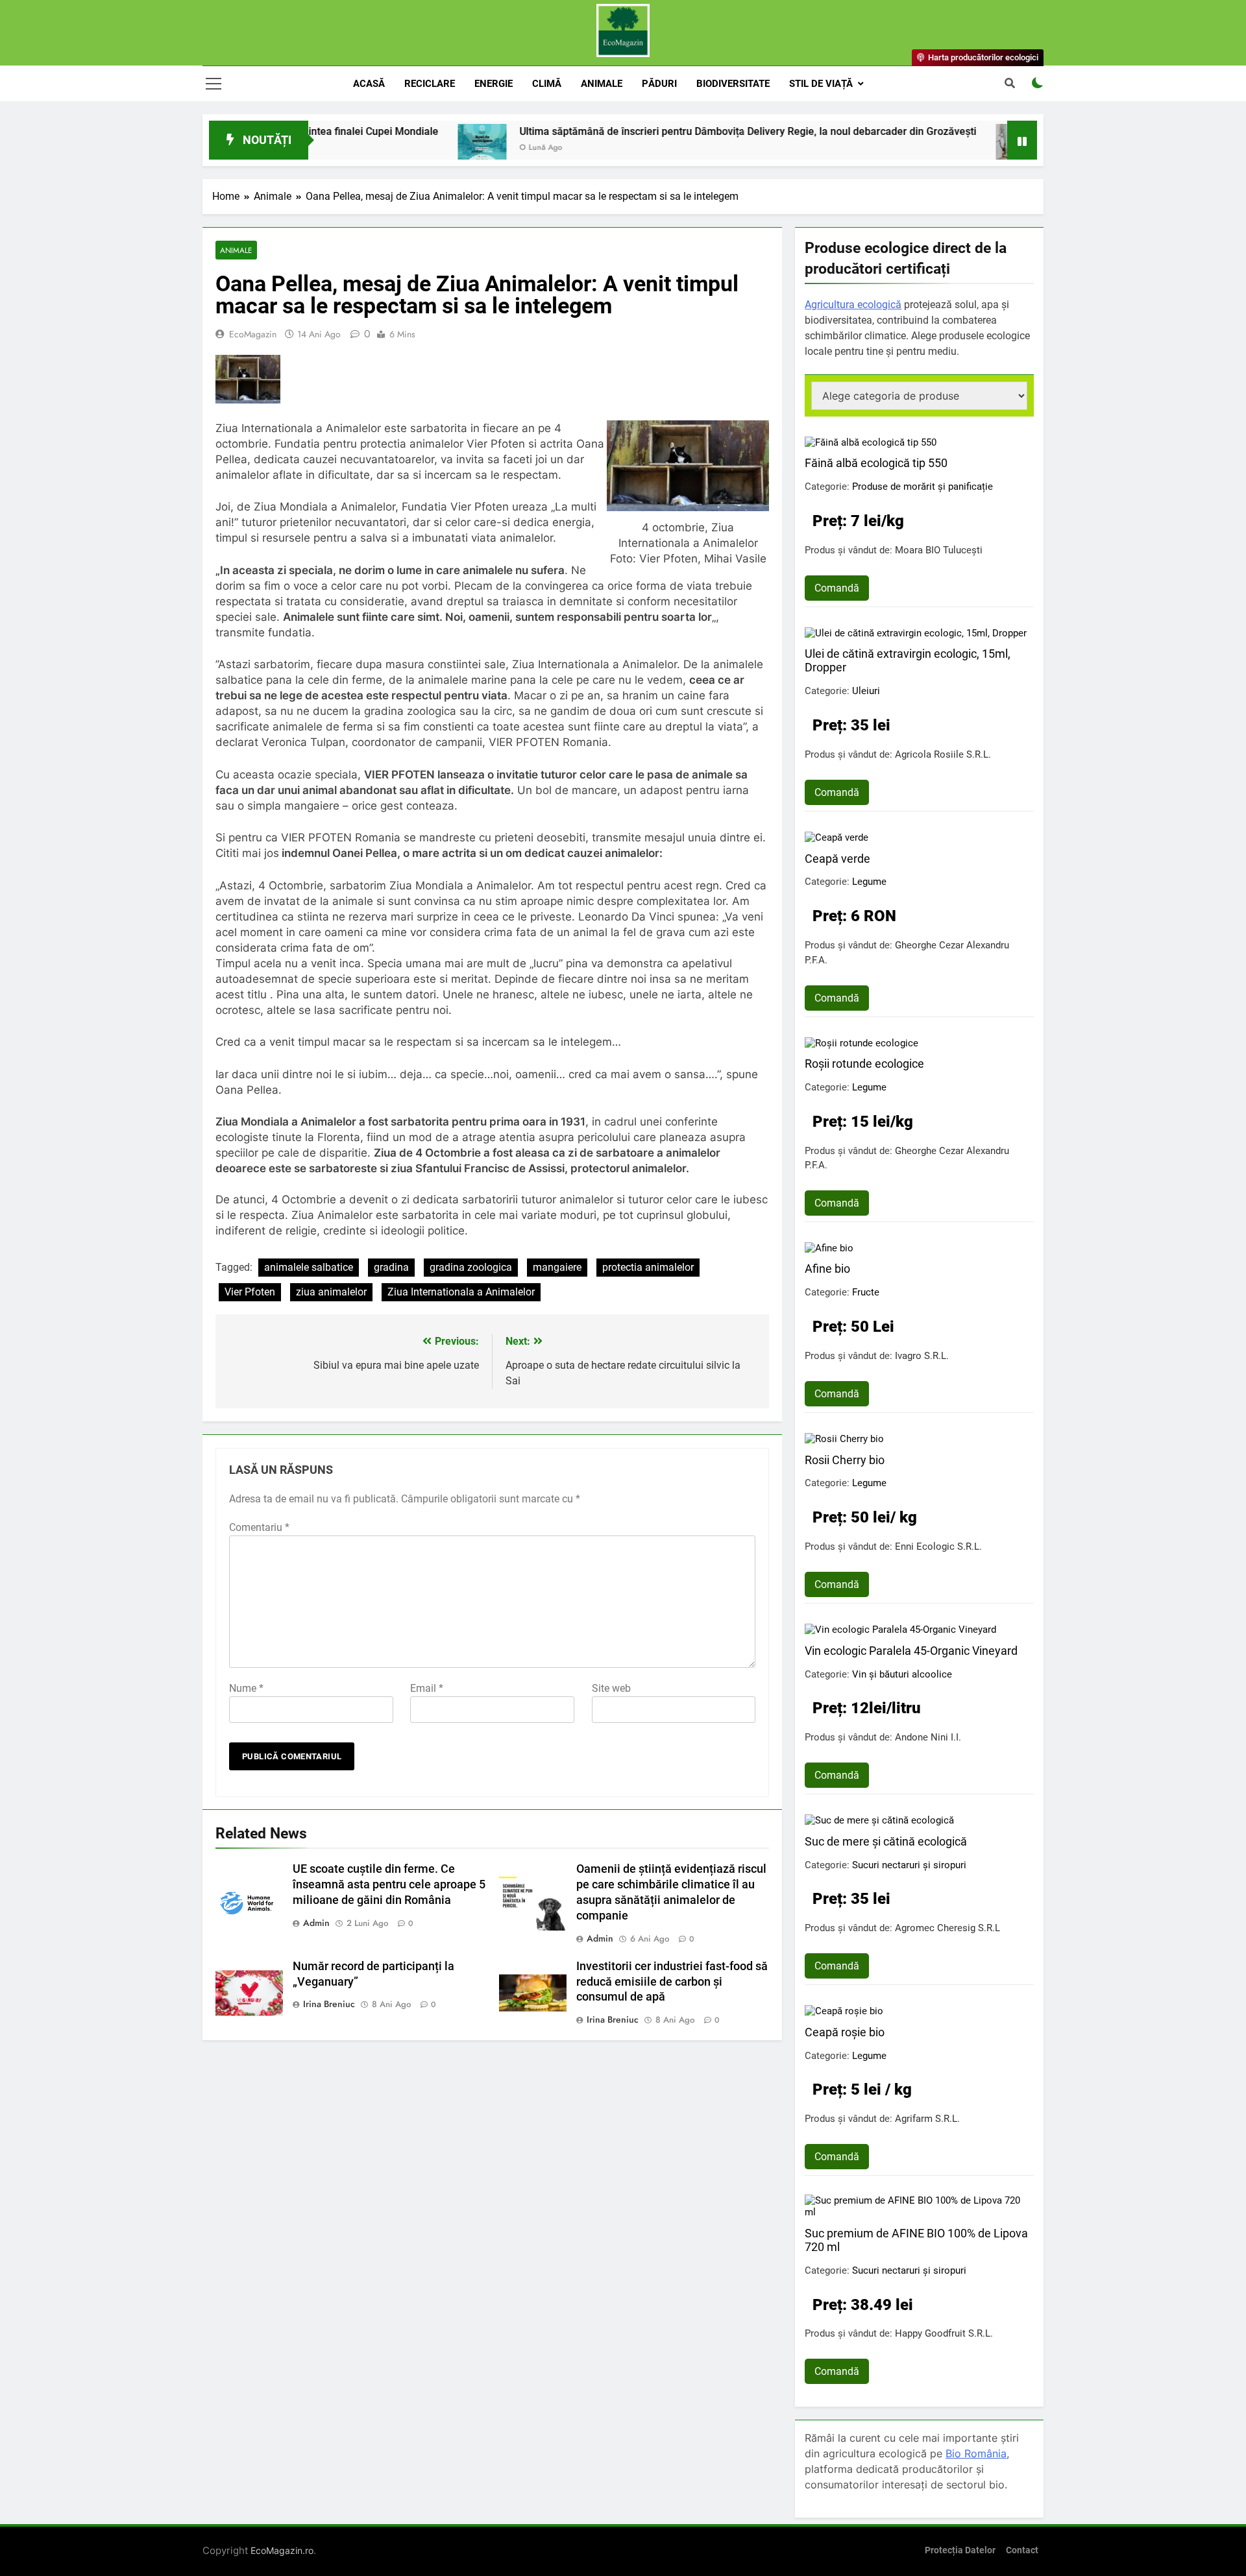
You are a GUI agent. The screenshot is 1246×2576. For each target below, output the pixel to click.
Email (427, 1688)
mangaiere (557, 1267)
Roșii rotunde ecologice (864, 1064)
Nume (246, 1688)
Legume (869, 882)
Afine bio (827, 1269)
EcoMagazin (253, 334)
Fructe (866, 1292)
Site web (611, 1688)
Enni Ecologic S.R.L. (938, 1547)
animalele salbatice (309, 1267)
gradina (391, 1267)
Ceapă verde (837, 859)
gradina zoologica (471, 1267)
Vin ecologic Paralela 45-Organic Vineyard (911, 1651)
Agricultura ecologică (853, 305)
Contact (1022, 2550)
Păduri (659, 84)
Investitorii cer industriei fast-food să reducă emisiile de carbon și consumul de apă (672, 1982)
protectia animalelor (648, 1267)
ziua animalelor (331, 1292)
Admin (316, 1923)
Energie (494, 84)
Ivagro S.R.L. (922, 1356)
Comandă (837, 588)
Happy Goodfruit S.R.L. (944, 2333)
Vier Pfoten (250, 1292)
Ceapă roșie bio (845, 2032)
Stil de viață (821, 84)
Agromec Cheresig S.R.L (947, 1928)
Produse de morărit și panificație (922, 487)
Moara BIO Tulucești (939, 550)
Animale (602, 84)
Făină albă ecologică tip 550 (876, 463)
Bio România (976, 2453)
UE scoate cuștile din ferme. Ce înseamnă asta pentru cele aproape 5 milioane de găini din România (389, 1884)
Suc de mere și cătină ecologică (886, 1841)
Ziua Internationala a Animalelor (461, 1292)
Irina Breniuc (329, 2004)
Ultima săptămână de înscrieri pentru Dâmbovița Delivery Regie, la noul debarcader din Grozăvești (644, 131)
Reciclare (430, 84)
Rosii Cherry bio (845, 1460)
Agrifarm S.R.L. (927, 2119)
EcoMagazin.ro (282, 2550)
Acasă (369, 84)
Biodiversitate (733, 84)
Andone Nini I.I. (928, 1737)
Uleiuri (866, 691)
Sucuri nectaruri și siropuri (909, 1865)
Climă (547, 84)
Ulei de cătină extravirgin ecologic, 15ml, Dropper (908, 660)
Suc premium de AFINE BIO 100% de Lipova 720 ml (916, 2240)
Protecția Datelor (960, 2550)
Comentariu (259, 1527)
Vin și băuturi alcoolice (902, 1674)
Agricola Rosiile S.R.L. (943, 754)
